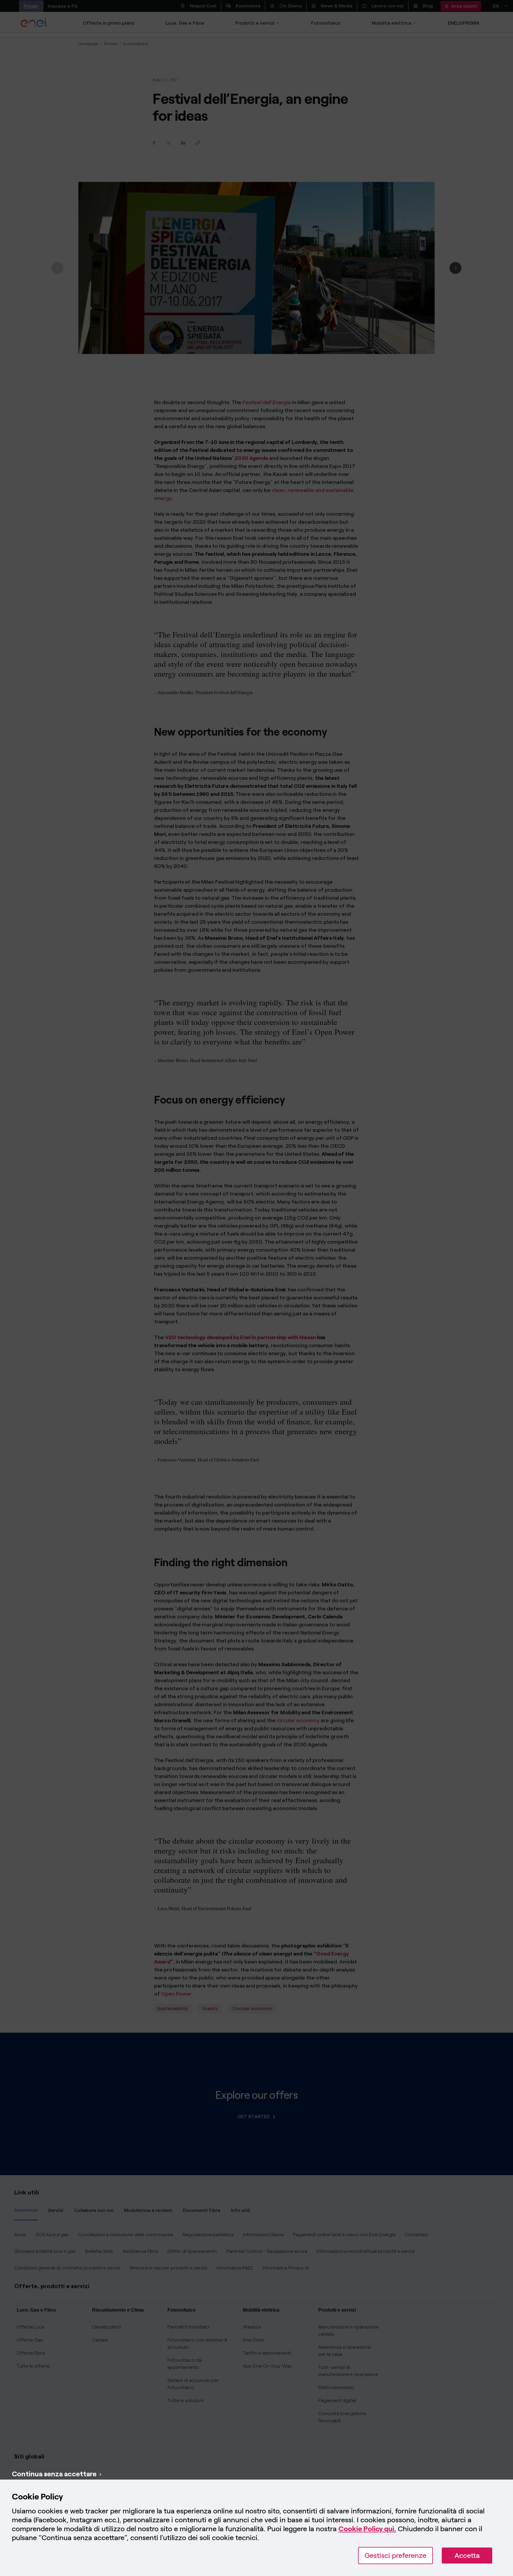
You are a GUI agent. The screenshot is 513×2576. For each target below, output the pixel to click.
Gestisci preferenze (395, 2555)
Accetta (467, 2555)
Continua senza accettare (54, 2474)
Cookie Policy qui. (367, 2529)
